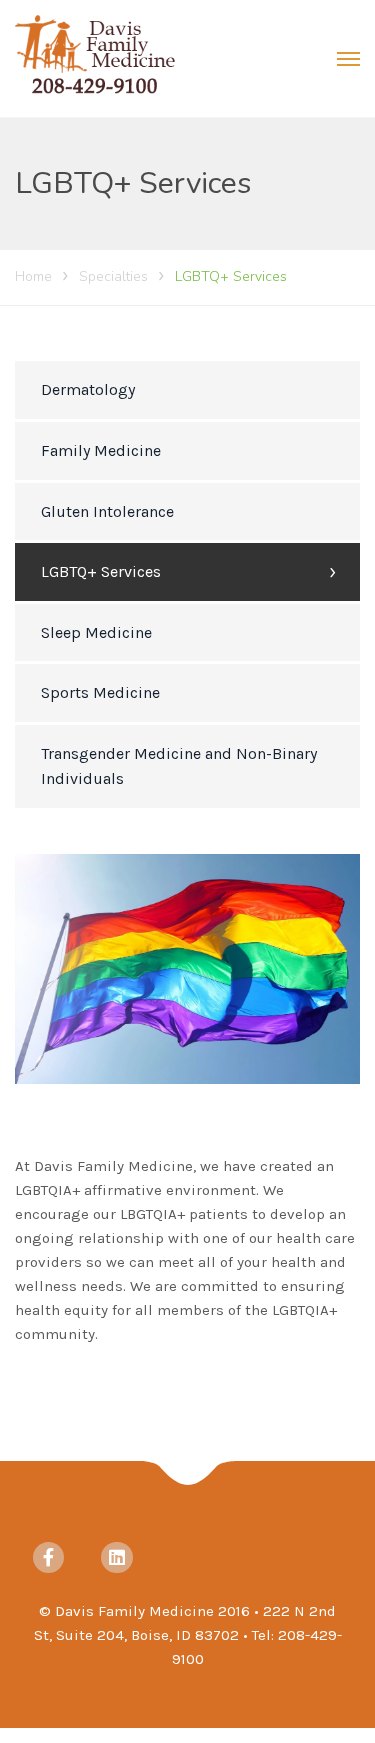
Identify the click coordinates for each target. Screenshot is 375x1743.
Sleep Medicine (96, 632)
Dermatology (88, 389)
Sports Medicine (100, 692)
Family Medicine (101, 450)
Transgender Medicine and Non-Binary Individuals (179, 766)
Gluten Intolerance (107, 511)
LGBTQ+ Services (101, 571)
